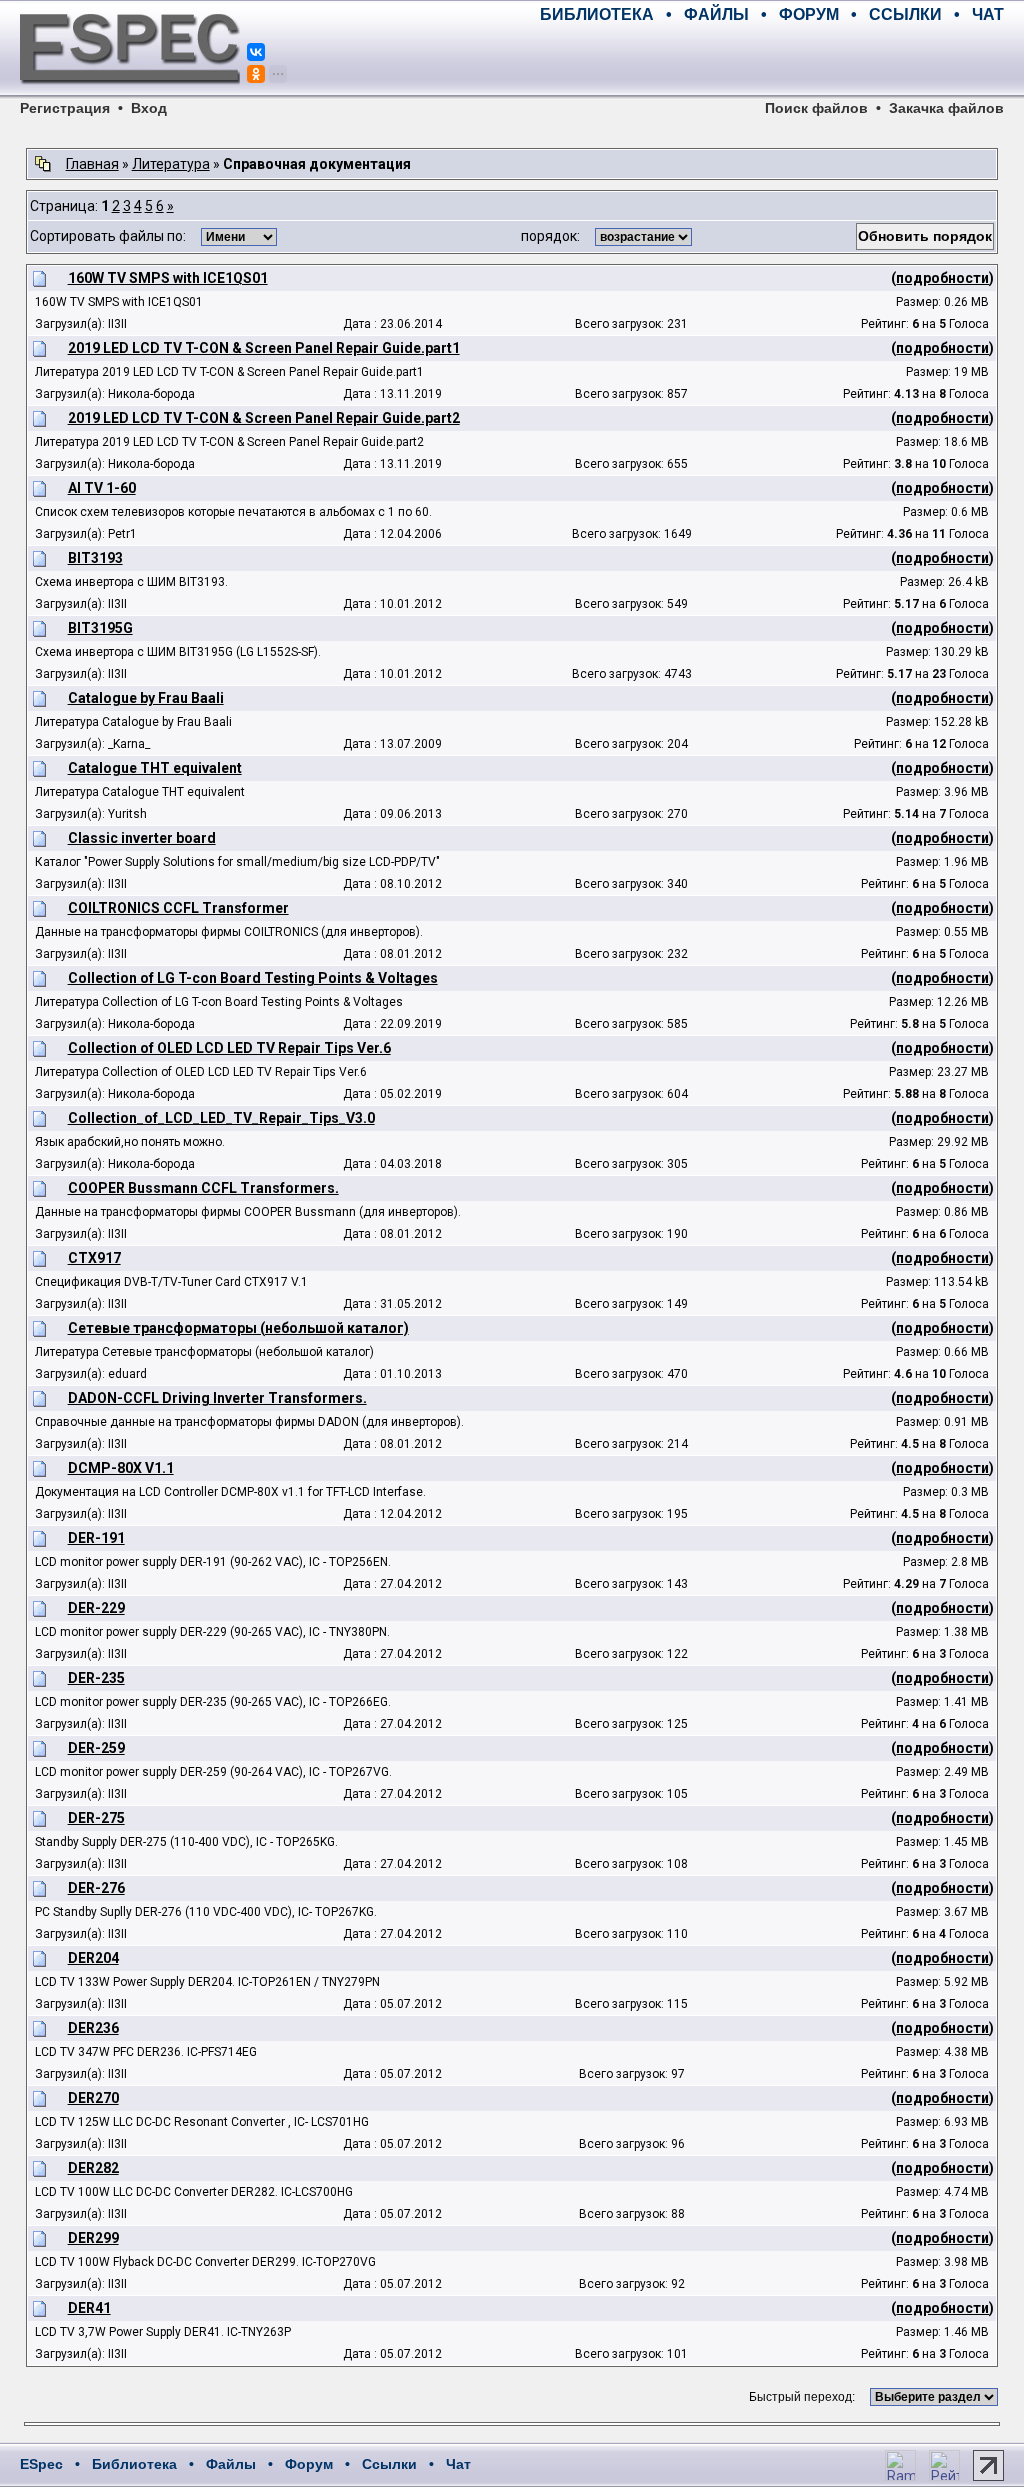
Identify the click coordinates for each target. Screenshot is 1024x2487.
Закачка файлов (946, 108)
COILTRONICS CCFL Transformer (178, 908)
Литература (171, 164)
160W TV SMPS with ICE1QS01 (168, 278)
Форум (309, 2464)
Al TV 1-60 (102, 488)
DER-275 (96, 1818)
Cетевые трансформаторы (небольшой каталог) (238, 1328)
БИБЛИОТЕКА (597, 14)
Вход (149, 108)
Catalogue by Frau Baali (146, 698)
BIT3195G (100, 628)
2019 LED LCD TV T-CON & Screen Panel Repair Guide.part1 (264, 348)
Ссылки (389, 2464)
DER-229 (96, 1608)
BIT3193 (95, 558)
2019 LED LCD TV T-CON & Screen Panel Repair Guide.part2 (264, 418)
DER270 (93, 2098)
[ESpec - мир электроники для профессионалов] (130, 95)
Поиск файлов (816, 108)
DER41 (89, 2308)
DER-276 (96, 1888)
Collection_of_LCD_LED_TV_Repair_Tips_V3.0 (221, 1118)
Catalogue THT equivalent (155, 768)
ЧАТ (988, 14)
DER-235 (96, 1678)
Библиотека (134, 2464)
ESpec (41, 2464)
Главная (92, 164)
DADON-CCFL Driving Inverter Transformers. (217, 1398)
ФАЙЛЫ (716, 14)
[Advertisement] (770, 60)
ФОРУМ (809, 14)
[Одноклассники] (256, 74)
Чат (458, 2464)
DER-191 (96, 1538)
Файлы (231, 2464)
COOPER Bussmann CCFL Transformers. (203, 1188)
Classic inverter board (142, 838)
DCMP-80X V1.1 (121, 1468)
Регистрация (65, 108)
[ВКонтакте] (256, 52)
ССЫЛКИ (905, 14)
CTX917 (94, 1258)
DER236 (93, 2028)
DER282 (93, 2168)
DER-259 (96, 1748)
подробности (942, 278)
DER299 (93, 2238)
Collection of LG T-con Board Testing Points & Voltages (253, 978)
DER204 (93, 1958)
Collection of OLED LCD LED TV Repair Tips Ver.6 (229, 1048)
